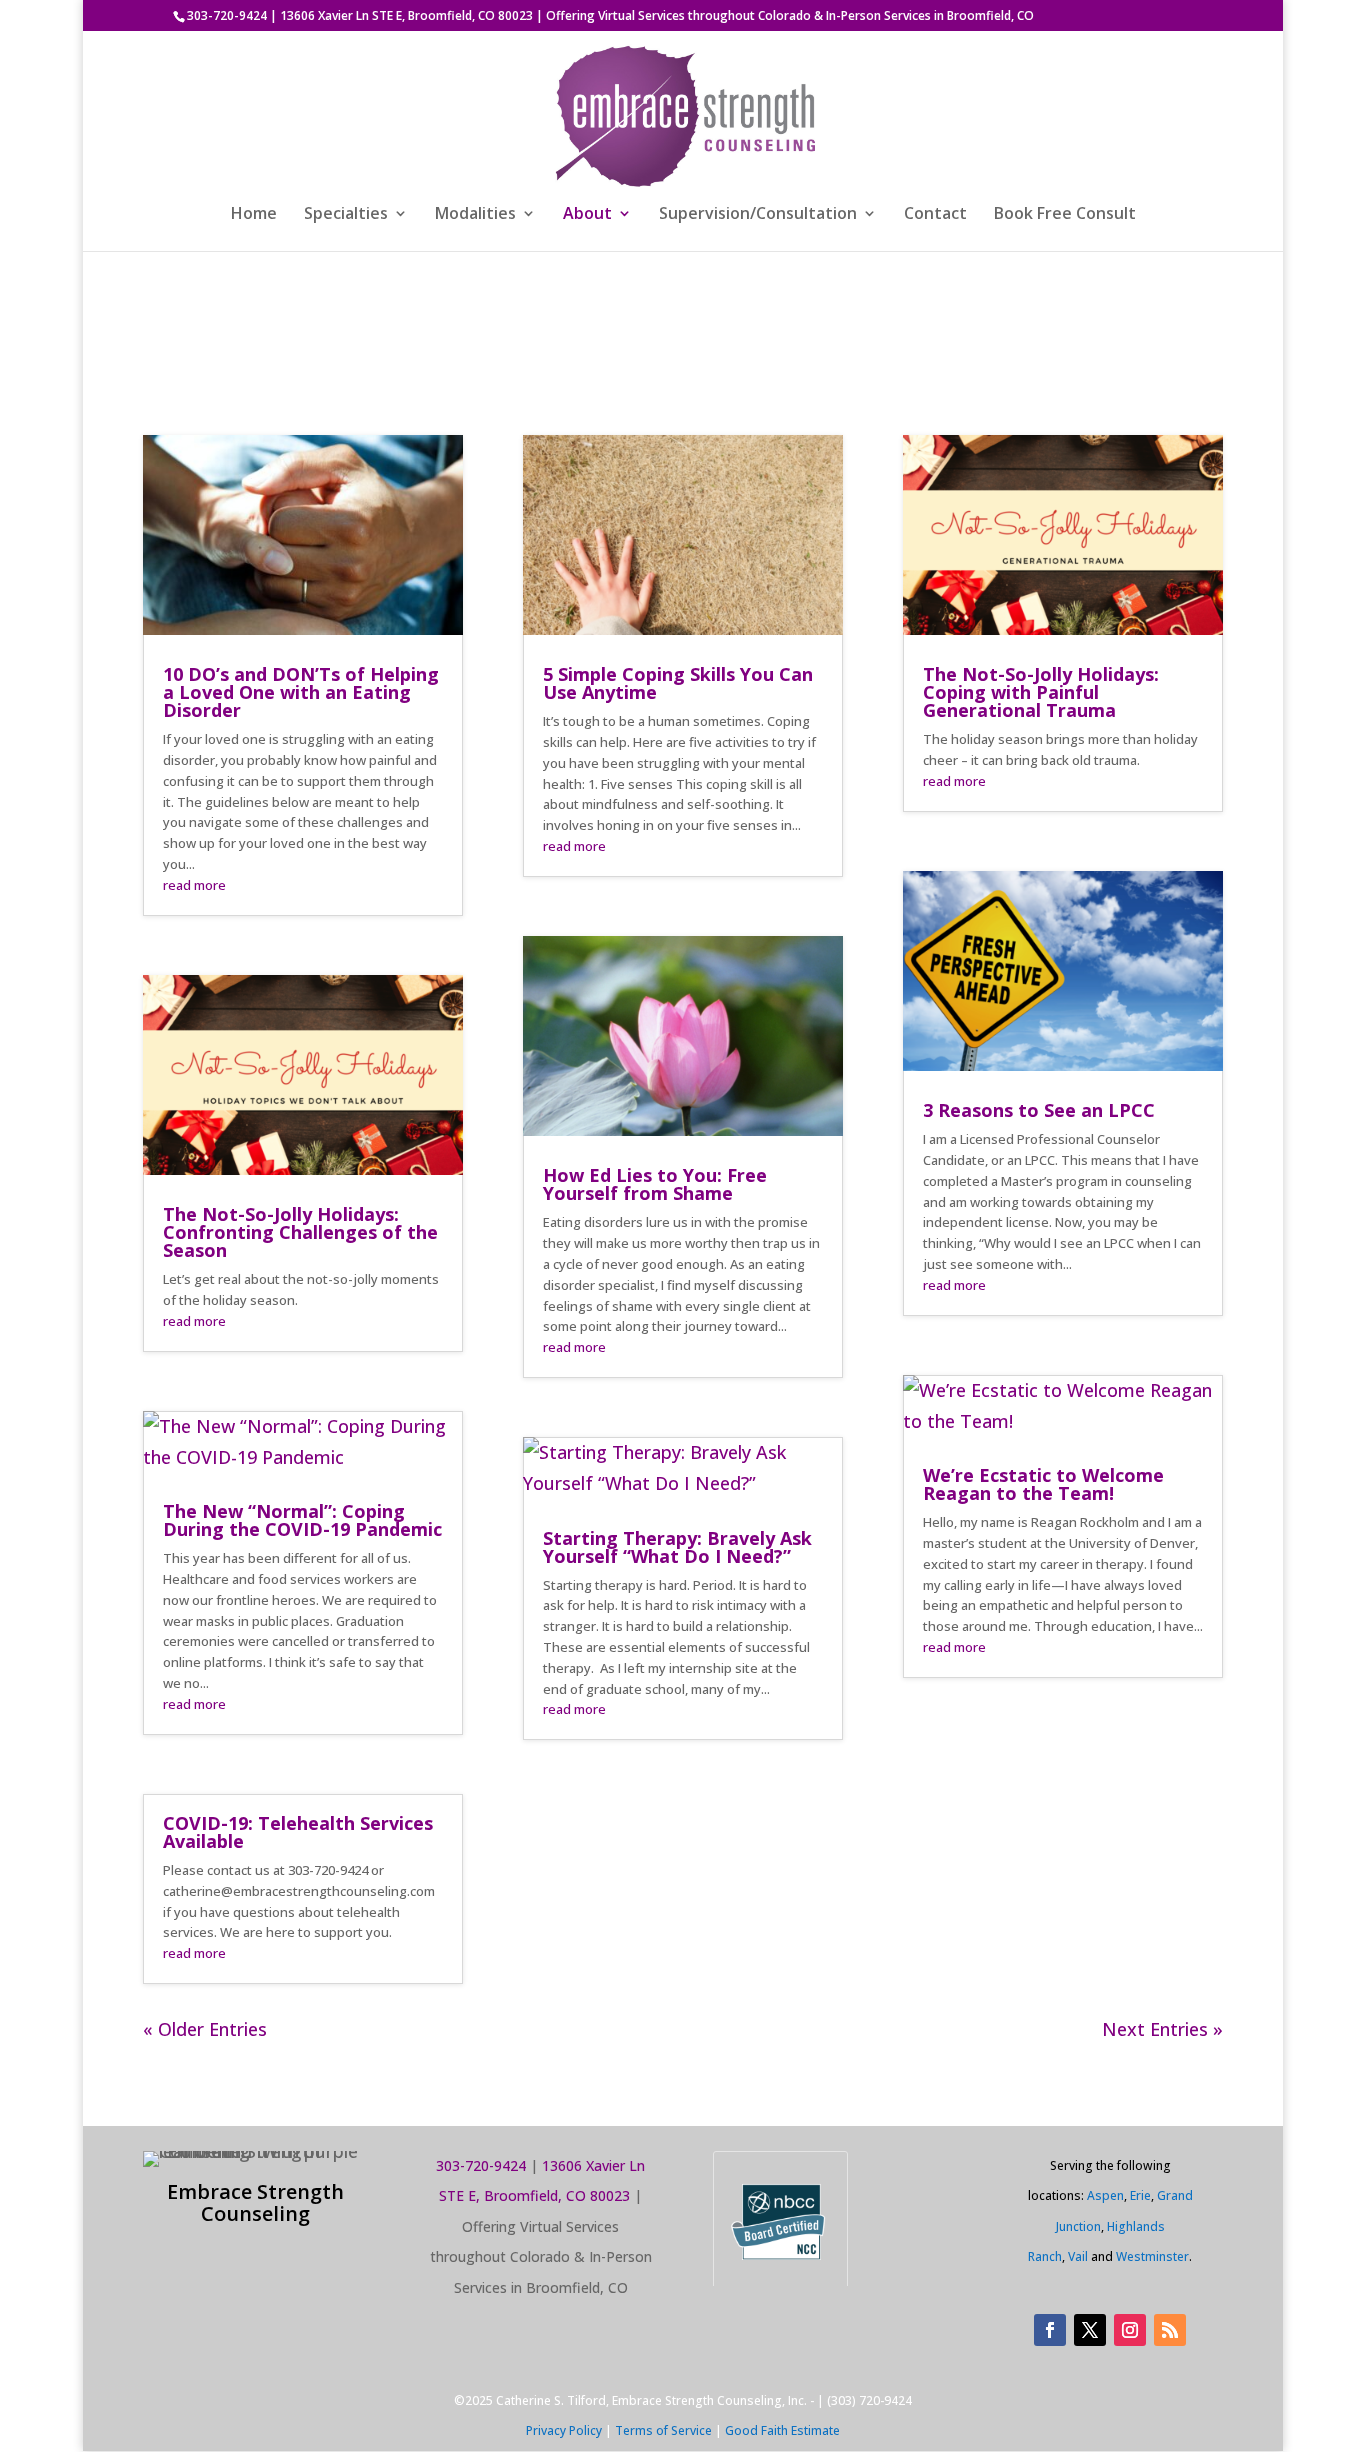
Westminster (1152, 2256)
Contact (935, 215)
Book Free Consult (1065, 215)
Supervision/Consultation (758, 215)
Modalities (475, 215)
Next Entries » (1162, 2029)
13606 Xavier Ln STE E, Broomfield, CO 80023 (406, 15)
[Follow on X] (1090, 2330)
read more (194, 885)
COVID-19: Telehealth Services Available (298, 1832)
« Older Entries (205, 2029)
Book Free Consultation (968, 355)
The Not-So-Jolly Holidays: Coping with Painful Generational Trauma (1041, 692)
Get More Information (398, 355)
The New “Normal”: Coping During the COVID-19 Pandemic (302, 1520)
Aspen (1105, 2195)
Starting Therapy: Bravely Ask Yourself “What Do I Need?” (677, 1547)
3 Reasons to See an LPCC (1039, 1110)
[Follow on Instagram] (1130, 2330)
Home (254, 215)
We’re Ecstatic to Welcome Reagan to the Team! (1043, 1484)
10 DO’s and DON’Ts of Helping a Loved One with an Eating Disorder (301, 692)
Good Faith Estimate (782, 2430)
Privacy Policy (564, 2430)
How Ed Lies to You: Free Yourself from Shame (655, 1184)
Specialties (346, 215)
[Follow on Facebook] (1050, 2330)
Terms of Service (663, 2430)
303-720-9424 (227, 15)
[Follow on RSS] (1170, 2330)
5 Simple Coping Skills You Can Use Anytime (678, 683)
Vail (1078, 2256)
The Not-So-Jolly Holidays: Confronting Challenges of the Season (300, 1232)
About (587, 215)
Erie (1140, 2195)
